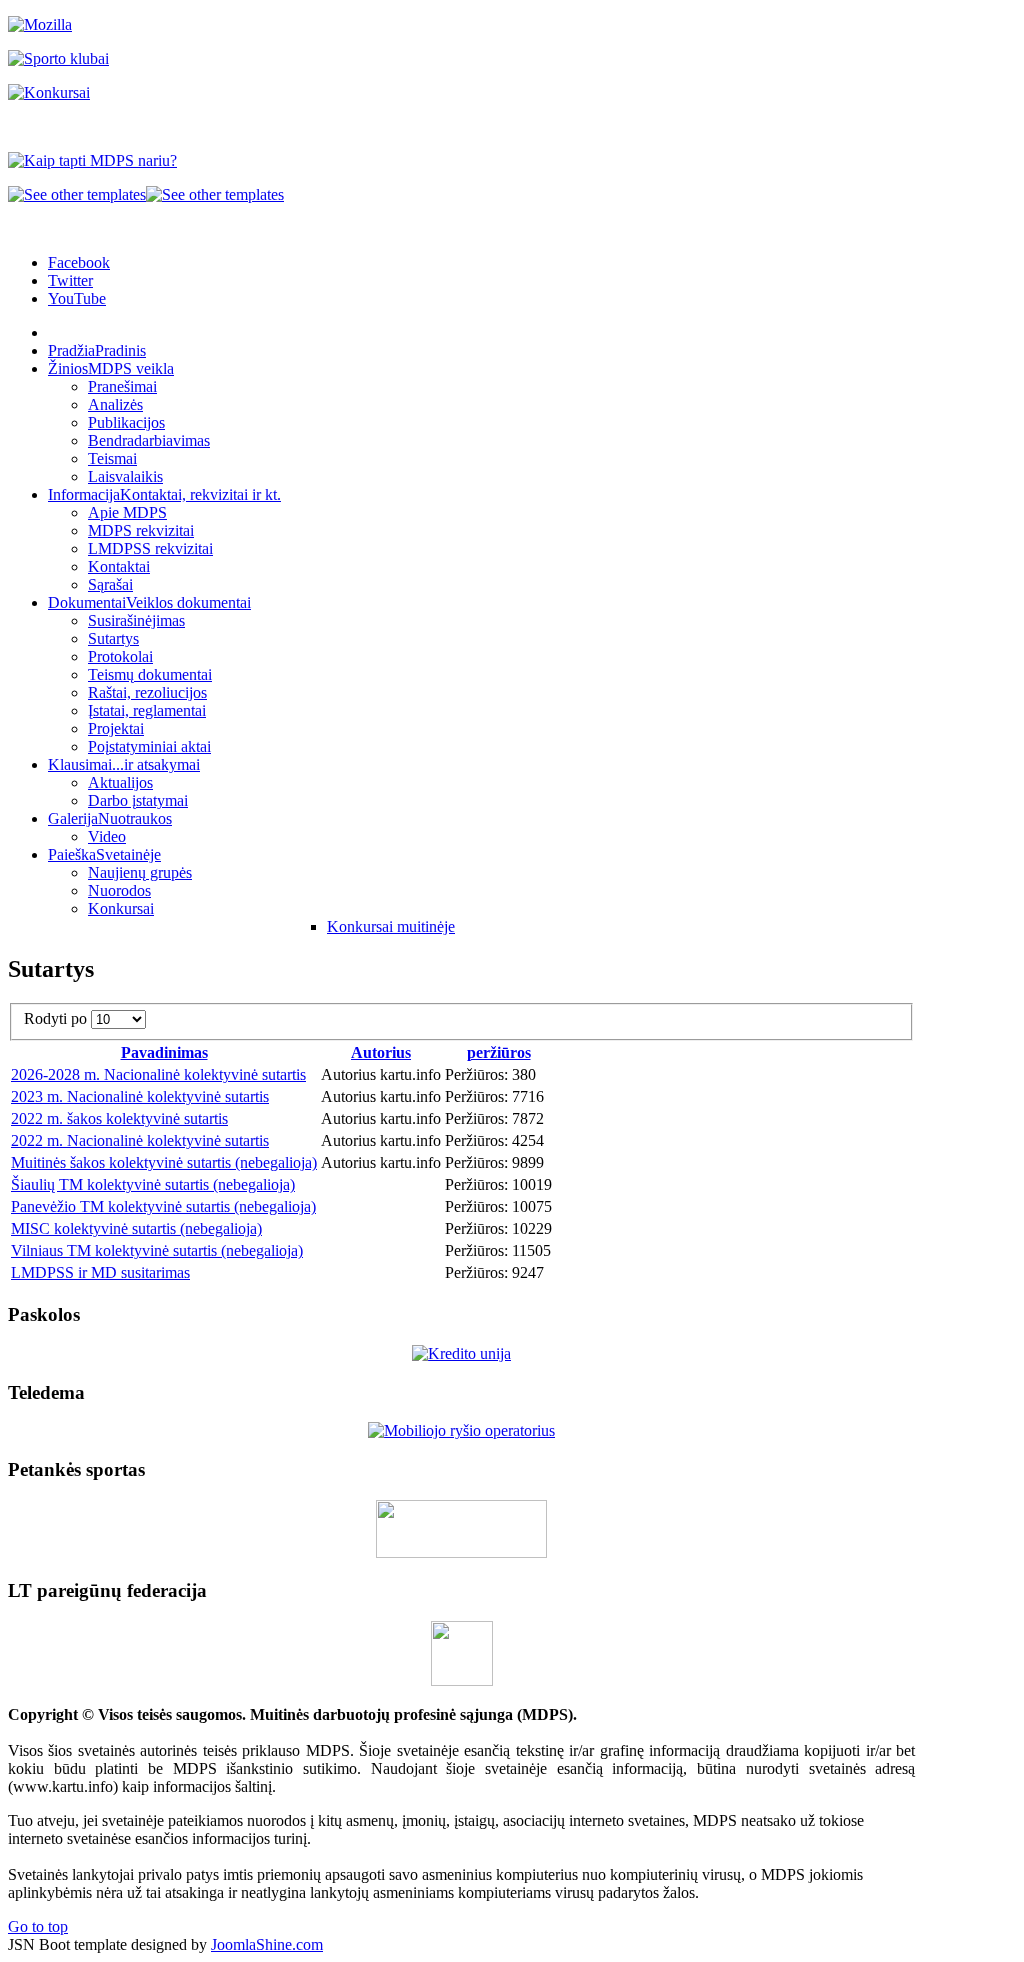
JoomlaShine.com (267, 1944)
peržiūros (499, 1052)
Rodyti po (57, 1018)
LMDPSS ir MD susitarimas (100, 1272)
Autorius (381, 1052)
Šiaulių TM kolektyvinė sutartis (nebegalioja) (153, 1184)
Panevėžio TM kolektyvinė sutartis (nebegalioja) (163, 1206)
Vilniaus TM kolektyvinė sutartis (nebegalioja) (157, 1250)
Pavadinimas (164, 1052)
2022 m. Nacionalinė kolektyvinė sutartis (140, 1140)
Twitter (70, 280)
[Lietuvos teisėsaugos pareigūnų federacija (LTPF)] (462, 1680)
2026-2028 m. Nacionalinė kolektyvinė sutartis (158, 1074)
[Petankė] (461, 1552)
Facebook (79, 262)
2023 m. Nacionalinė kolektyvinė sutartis (140, 1096)
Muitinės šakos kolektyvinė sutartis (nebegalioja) (164, 1162)
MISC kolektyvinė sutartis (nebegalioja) (136, 1228)
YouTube (77, 298)
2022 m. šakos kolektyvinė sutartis (119, 1118)
